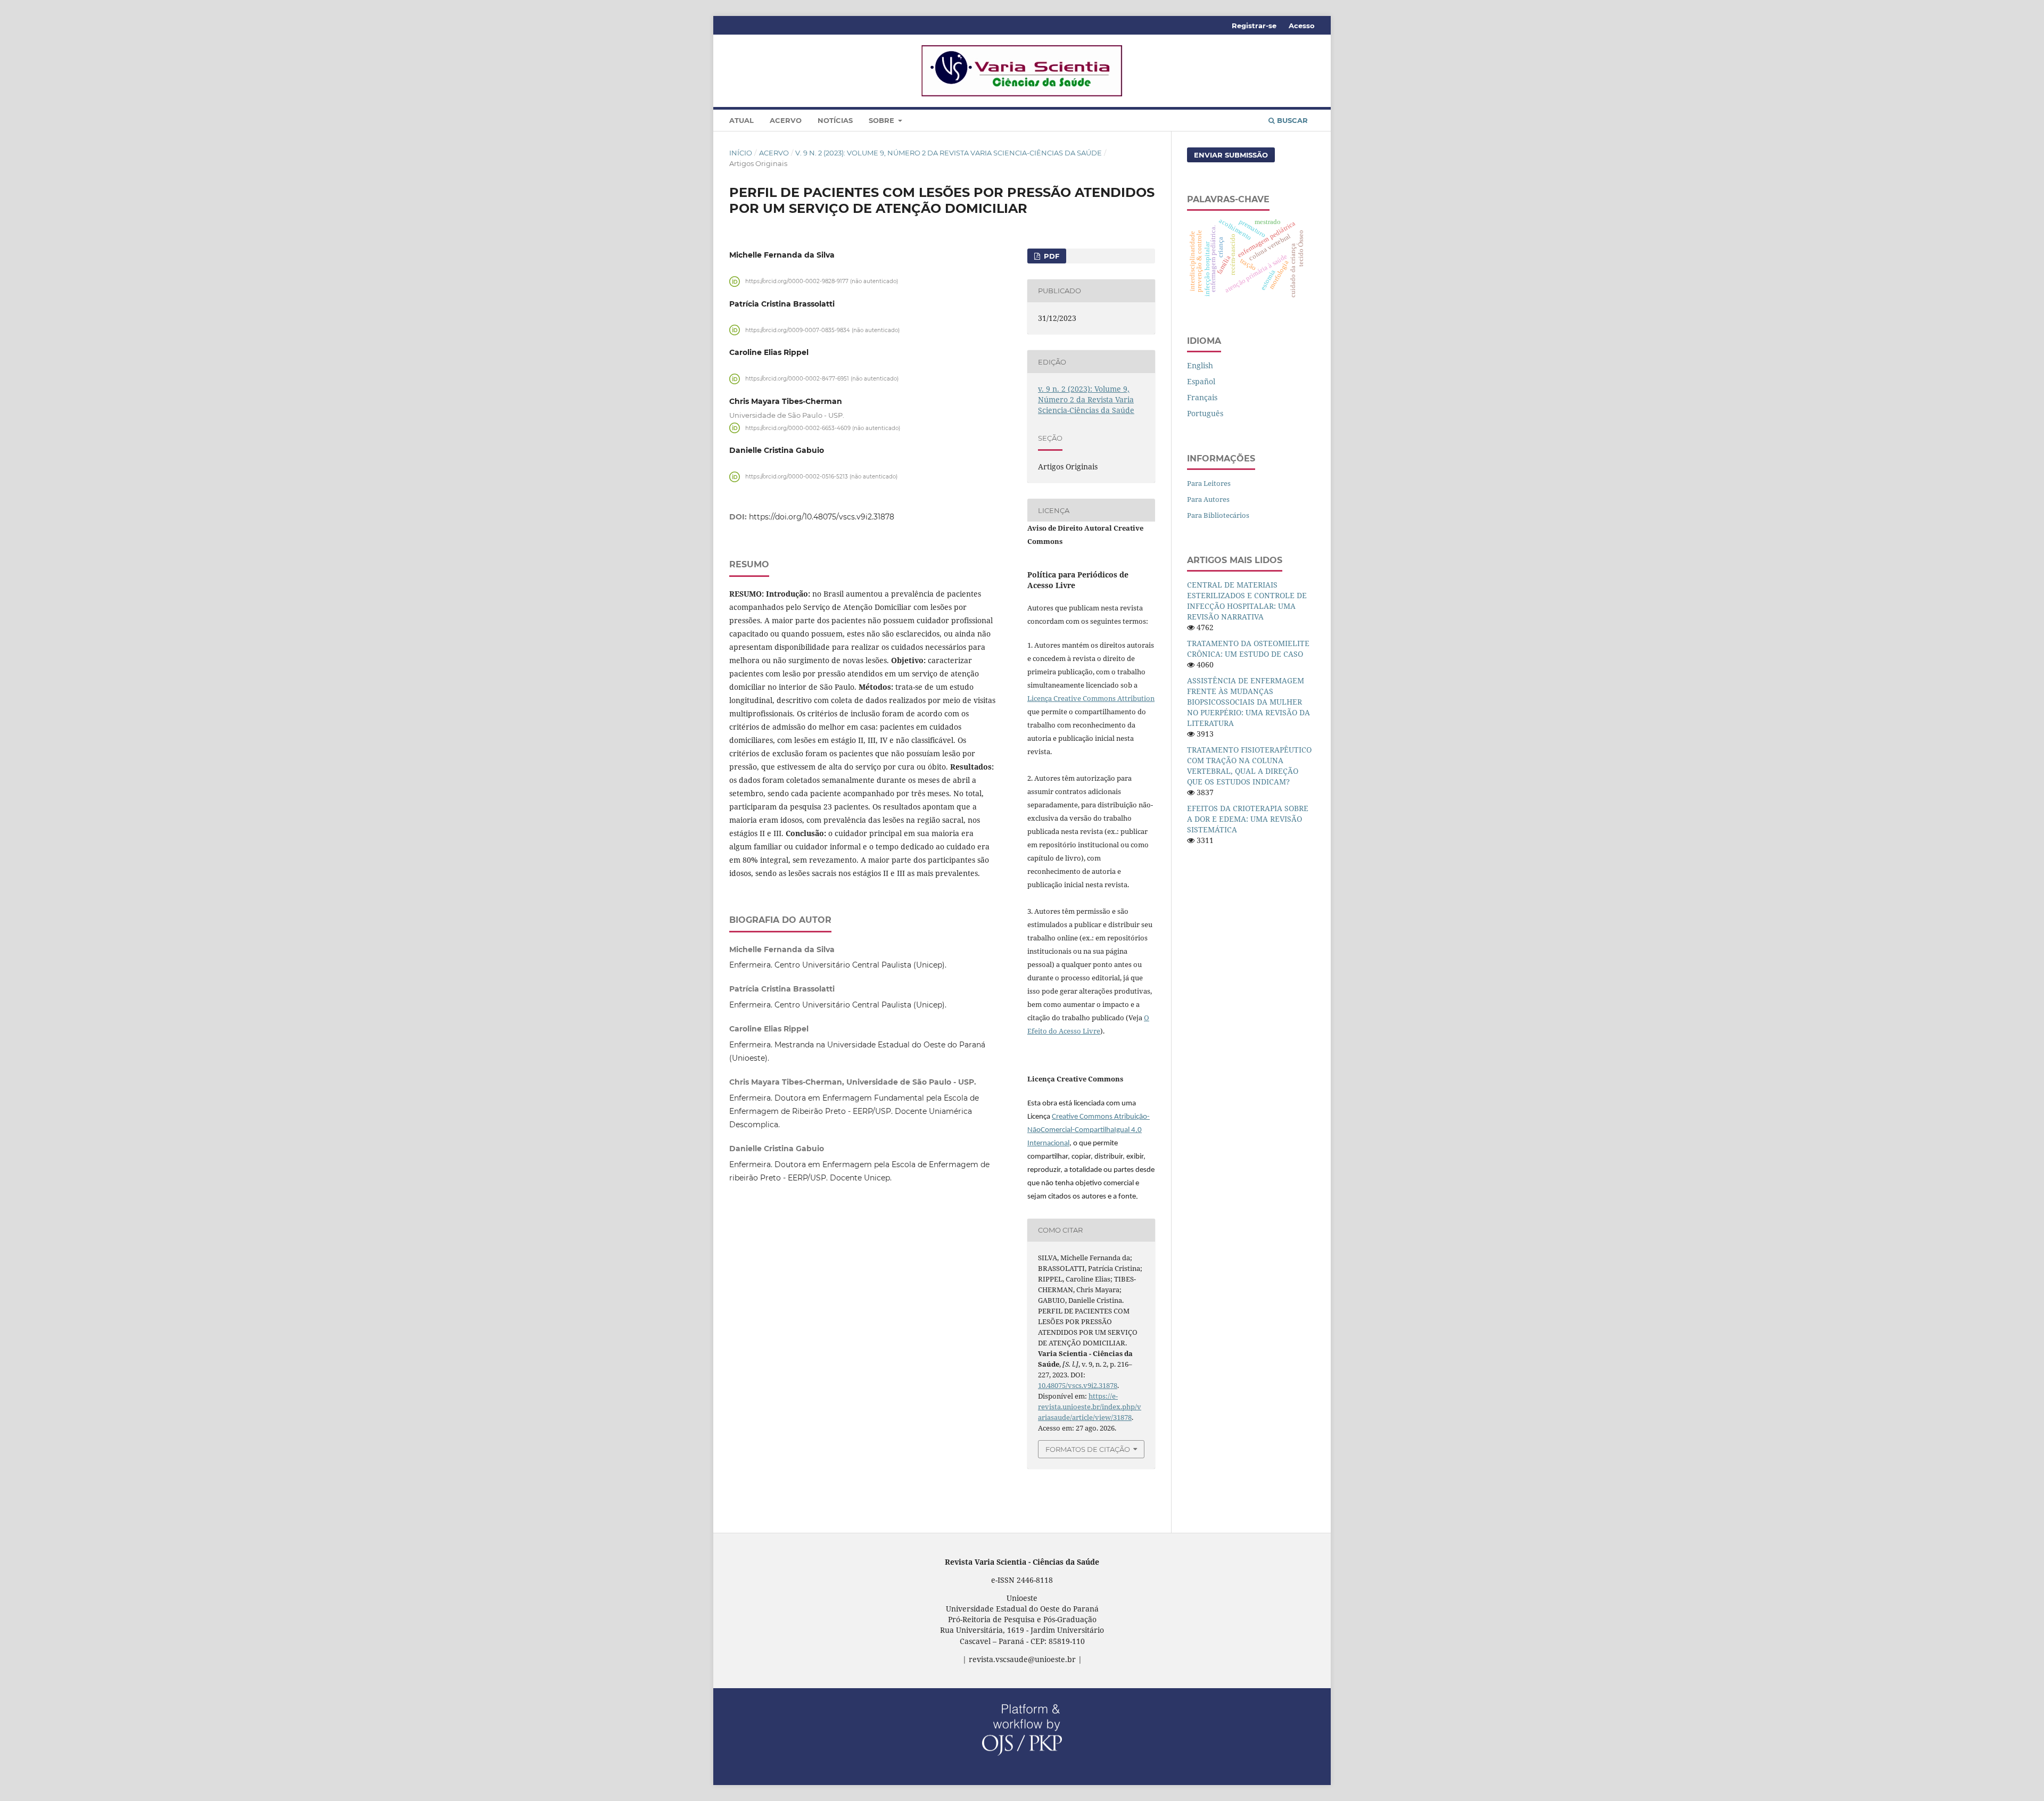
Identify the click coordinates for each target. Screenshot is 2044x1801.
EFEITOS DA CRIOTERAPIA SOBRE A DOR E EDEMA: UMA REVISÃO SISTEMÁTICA (1248, 819)
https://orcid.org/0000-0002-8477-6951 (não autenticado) (822, 379)
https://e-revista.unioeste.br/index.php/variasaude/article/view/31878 (1090, 1407)
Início (741, 153)
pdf (1050, 256)
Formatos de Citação (1088, 1449)
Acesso (1302, 26)
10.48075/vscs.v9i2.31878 (1078, 1385)
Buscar (1291, 120)
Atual (741, 120)
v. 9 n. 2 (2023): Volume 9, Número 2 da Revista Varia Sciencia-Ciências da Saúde (949, 153)
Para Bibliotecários (1218, 515)
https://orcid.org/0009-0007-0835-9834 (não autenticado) (822, 330)
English (1200, 365)
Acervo (786, 120)
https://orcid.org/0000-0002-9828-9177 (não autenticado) (822, 281)
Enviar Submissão (1231, 155)
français (1202, 397)
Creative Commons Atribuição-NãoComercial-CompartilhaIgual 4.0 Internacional (1089, 1130)
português (1205, 413)
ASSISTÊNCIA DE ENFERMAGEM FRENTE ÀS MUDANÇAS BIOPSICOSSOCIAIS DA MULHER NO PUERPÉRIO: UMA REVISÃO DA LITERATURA (1248, 702)
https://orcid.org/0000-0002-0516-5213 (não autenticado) (821, 477)
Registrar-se (1254, 26)
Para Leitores (1209, 483)
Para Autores (1208, 499)
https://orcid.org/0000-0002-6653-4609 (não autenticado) (823, 428)
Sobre (883, 120)
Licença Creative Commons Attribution (1091, 698)
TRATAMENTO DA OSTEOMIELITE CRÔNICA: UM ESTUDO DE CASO (1248, 648)
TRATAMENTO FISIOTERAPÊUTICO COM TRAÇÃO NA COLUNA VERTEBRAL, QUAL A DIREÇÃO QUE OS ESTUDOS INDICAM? (1249, 766)
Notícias (835, 120)
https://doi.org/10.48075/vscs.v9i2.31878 (822, 517)
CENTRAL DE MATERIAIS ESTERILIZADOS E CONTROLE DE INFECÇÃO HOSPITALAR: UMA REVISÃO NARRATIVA (1247, 601)
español (1201, 381)
